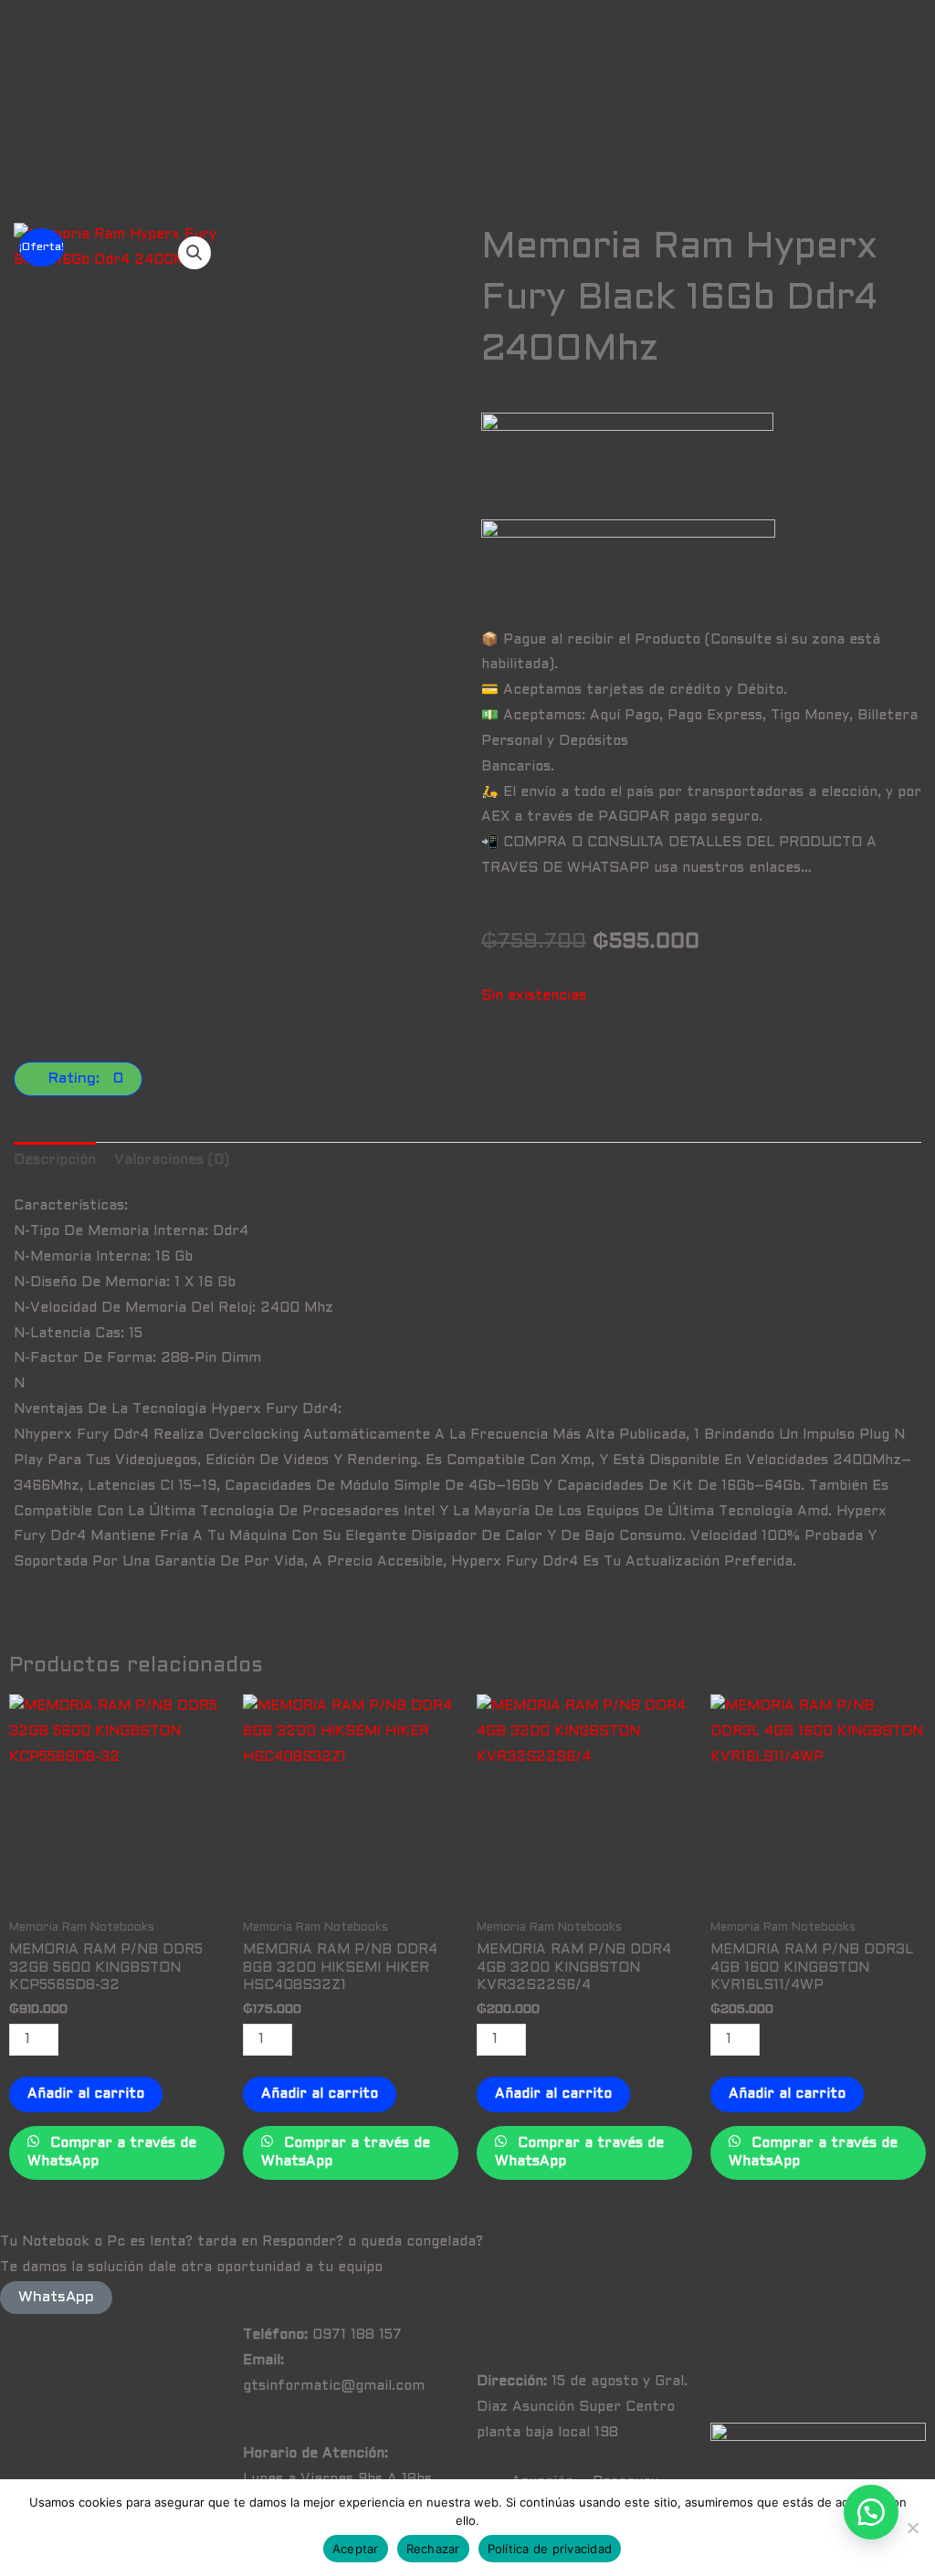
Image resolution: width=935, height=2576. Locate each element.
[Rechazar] (912, 2528)
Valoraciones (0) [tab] (172, 1160)
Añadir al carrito (86, 2094)
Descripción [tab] (55, 1160)
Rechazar (433, 2549)
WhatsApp (56, 2297)
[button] (194, 253)
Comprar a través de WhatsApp (112, 2152)
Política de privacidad (550, 2549)
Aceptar (356, 2549)
